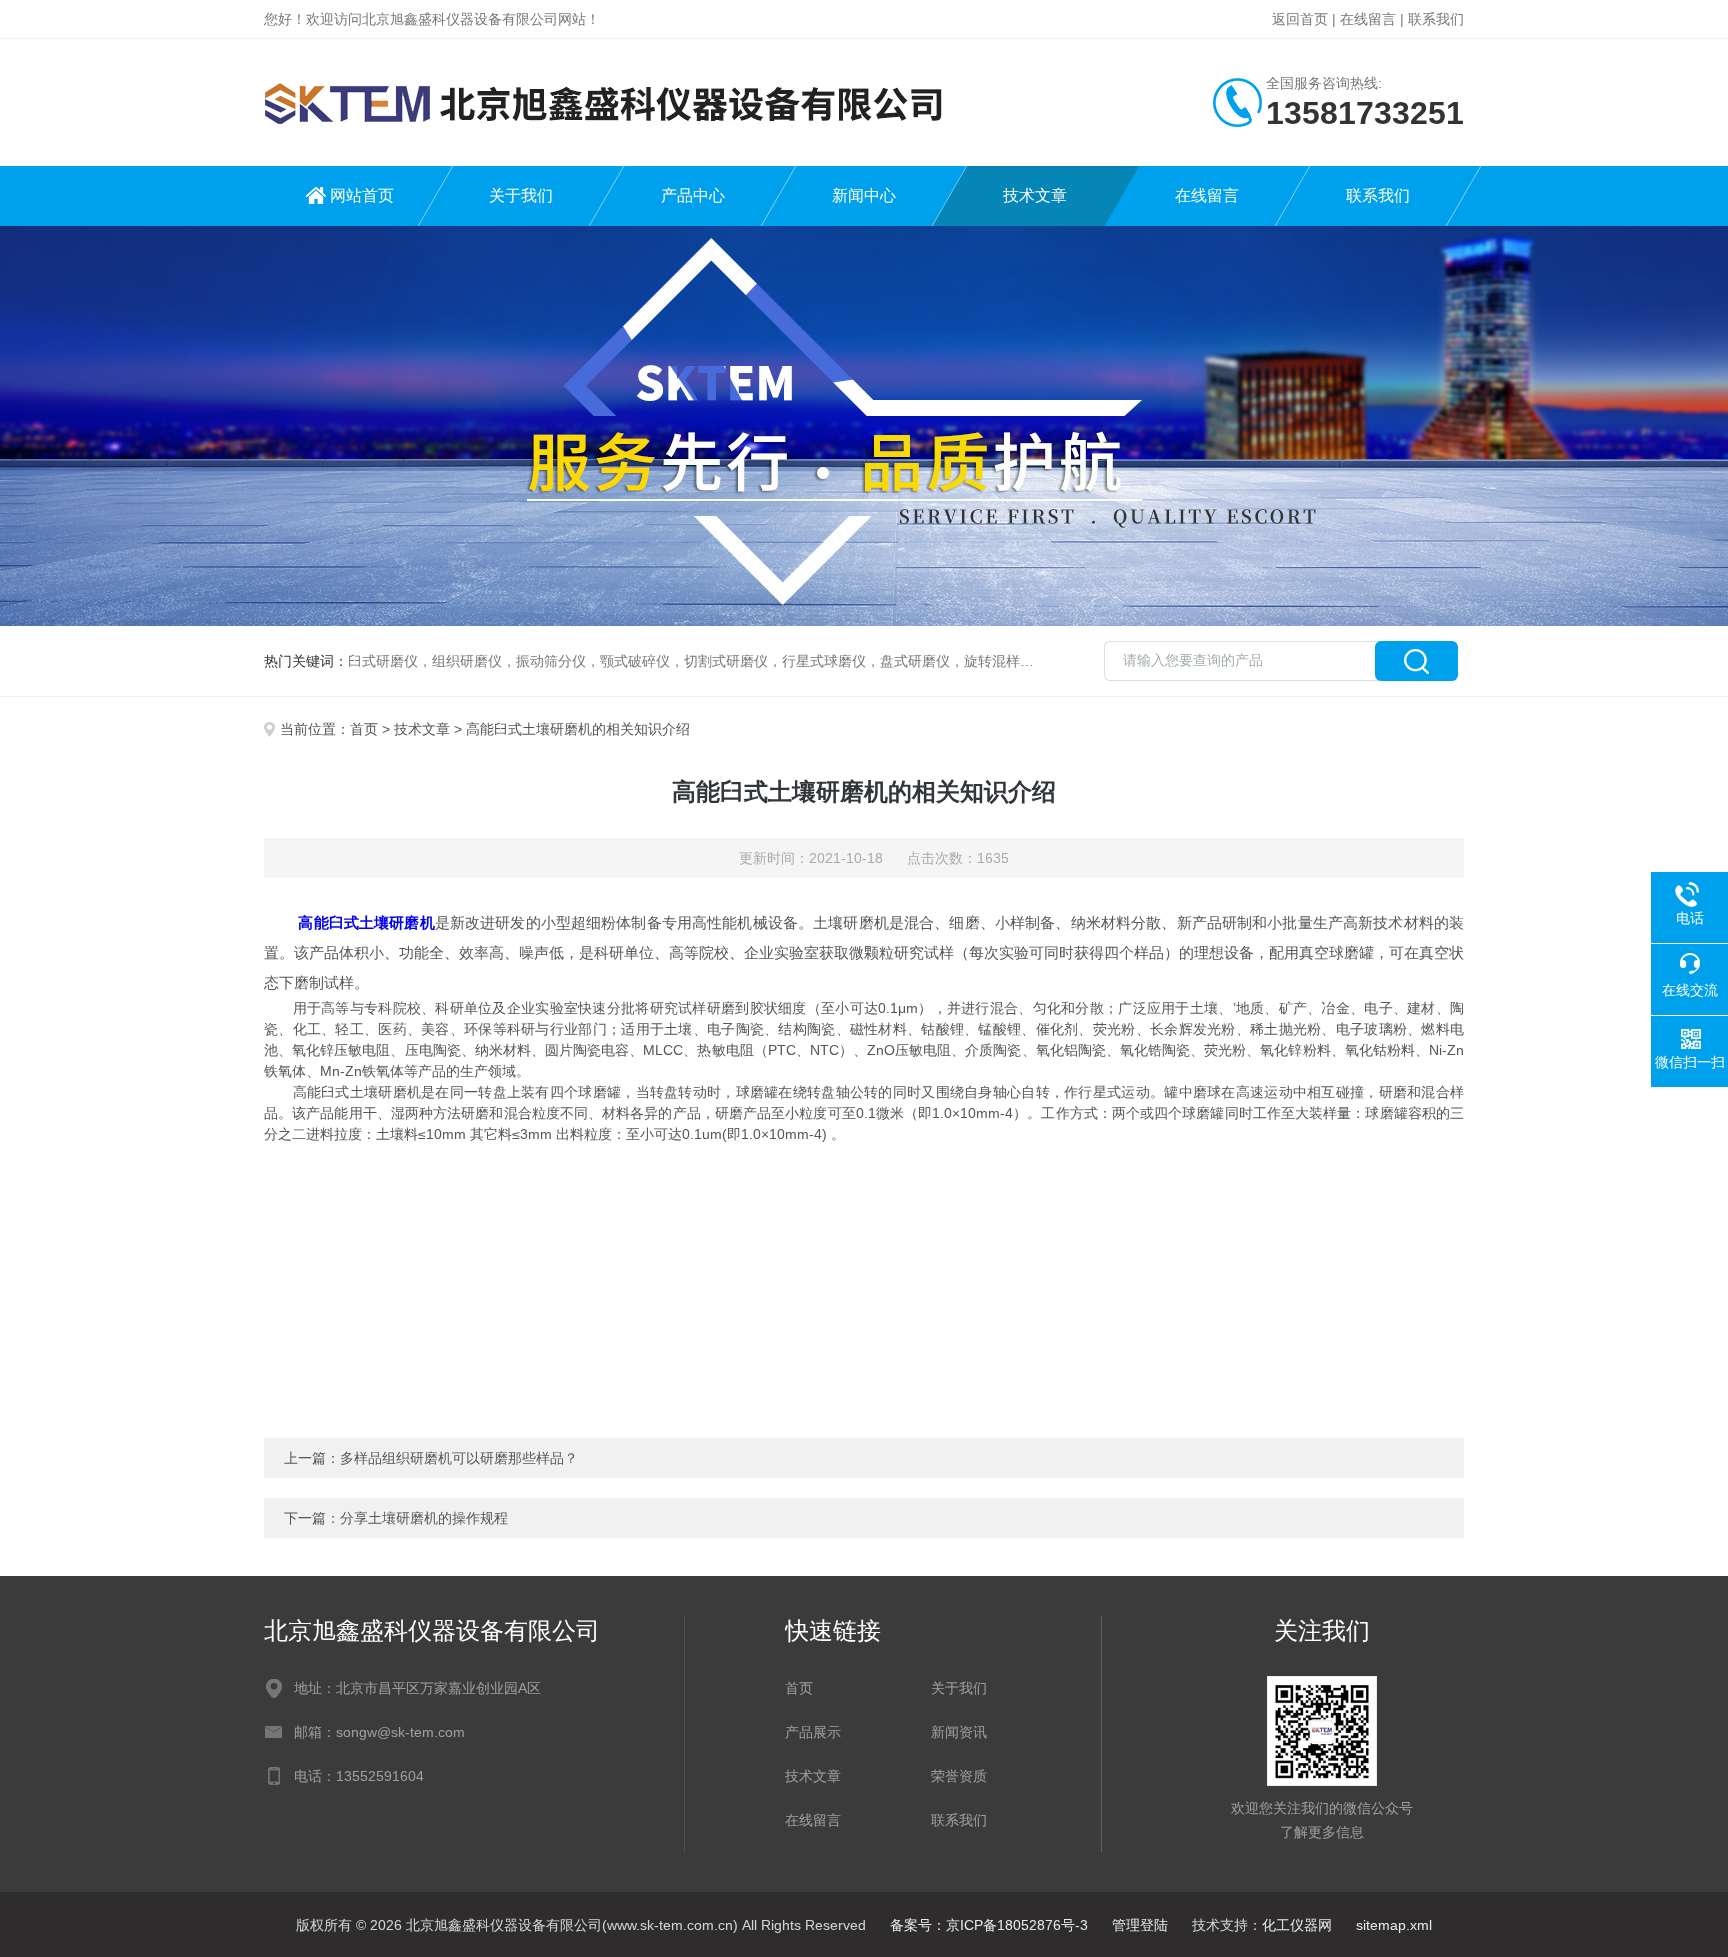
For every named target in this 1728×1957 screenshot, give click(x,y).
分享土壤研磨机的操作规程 (424, 1518)
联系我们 (1436, 19)
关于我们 (521, 195)
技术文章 (1035, 195)
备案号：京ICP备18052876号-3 (989, 1925)
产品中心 (693, 195)
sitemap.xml (1394, 1925)
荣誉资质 (959, 1776)
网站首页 (362, 195)
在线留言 (1368, 19)
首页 (364, 729)
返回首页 (1300, 19)
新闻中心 (864, 195)
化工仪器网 (1297, 1925)
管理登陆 (1140, 1925)
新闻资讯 (959, 1732)
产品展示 (813, 1732)
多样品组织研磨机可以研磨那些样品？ (459, 1458)
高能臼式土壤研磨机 (366, 922)
